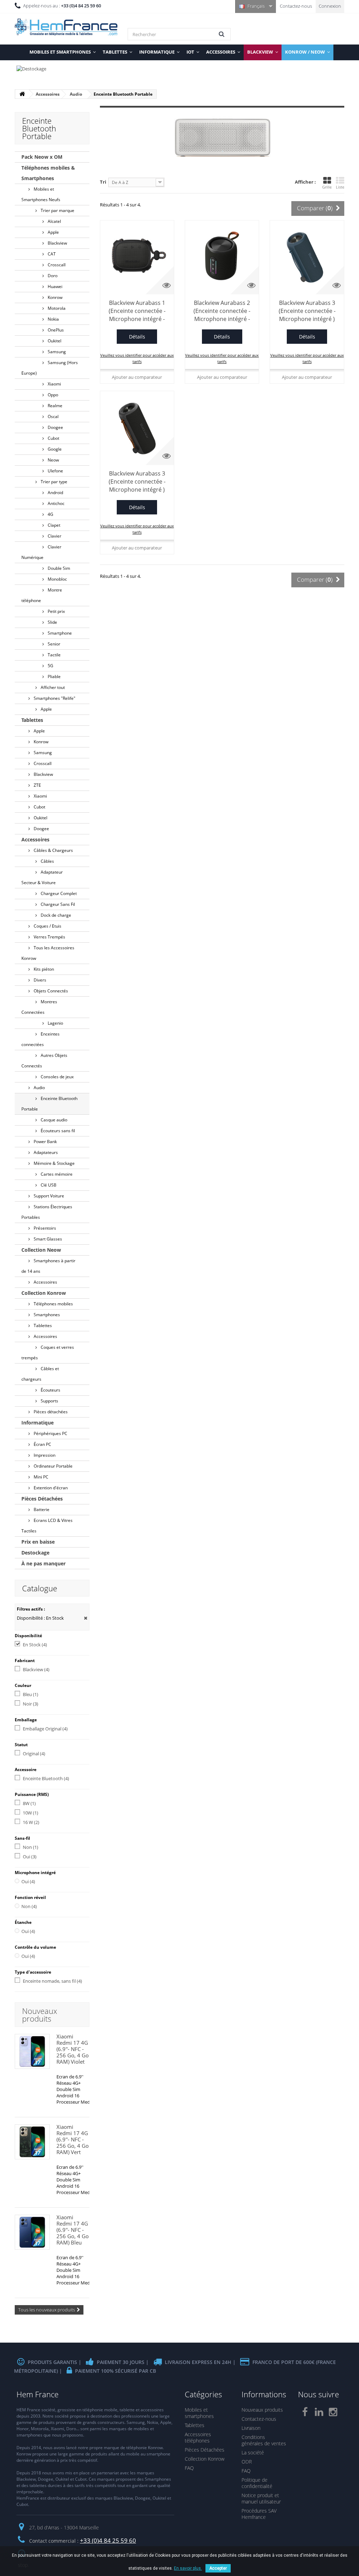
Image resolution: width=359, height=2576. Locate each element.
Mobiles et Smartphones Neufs (41, 194)
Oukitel (54, 341)
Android (55, 493)
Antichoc (56, 503)
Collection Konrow (44, 1293)
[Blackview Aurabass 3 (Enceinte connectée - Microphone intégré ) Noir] (137, 428)
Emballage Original (45, 1729)
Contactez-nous (296, 6)
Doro (52, 276)
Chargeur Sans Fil (57, 904)
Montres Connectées (39, 1007)
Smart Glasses (47, 1239)
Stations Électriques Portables (47, 1212)
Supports (49, 1401)
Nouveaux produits (40, 2015)
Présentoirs (44, 1228)
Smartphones (46, 1315)
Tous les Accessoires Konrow (48, 953)
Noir (31, 1704)
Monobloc (57, 579)
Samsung (56, 352)
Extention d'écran (50, 1488)
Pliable (54, 677)
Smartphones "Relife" (54, 698)
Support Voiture (48, 1196)
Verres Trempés (49, 937)
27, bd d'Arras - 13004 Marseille (64, 2527)
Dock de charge (55, 915)
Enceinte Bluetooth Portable (49, 1104)
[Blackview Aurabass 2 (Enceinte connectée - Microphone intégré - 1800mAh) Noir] (222, 257)
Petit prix (56, 611)
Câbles (47, 861)
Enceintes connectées (40, 1039)
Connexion (330, 6)
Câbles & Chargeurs (53, 850)
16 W (31, 1822)
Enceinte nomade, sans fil (52, 1981)
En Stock (35, 1645)
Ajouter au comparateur (137, 377)
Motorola (56, 308)
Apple (53, 232)
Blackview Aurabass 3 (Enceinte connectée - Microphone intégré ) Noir (137, 482)
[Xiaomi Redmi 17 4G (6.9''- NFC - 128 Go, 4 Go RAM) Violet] (32, 2051)
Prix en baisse (38, 1542)
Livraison (251, 2428)
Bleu (31, 1694)
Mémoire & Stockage (54, 1163)
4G (50, 514)
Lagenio (55, 1023)
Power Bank (45, 1142)
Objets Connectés (50, 991)
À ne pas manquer (43, 1563)
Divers (39, 980)
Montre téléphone (42, 595)
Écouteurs (50, 1390)
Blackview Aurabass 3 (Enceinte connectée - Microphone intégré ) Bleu (307, 311)
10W (31, 1813)
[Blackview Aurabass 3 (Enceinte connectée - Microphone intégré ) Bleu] (307, 257)
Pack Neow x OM (42, 157)
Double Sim (58, 568)
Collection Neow (41, 1250)
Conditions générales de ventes (264, 2440)
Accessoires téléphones (198, 2437)
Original (34, 1754)
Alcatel (54, 221)
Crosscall (56, 265)
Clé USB (48, 1185)
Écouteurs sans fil (57, 1131)
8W (29, 1803)
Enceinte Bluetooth (46, 1778)
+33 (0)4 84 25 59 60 (108, 2540)
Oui (30, 1857)
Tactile (54, 655)
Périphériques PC (50, 1433)
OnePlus (55, 330)
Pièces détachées (50, 1412)
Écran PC (42, 1444)
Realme (55, 406)
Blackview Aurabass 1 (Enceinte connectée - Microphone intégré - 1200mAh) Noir (137, 311)
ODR (247, 2462)
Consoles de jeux (57, 1077)
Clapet (53, 525)
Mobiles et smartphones (199, 2413)
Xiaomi (54, 384)
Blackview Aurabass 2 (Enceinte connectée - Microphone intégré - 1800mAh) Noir (222, 311)
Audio (39, 1088)
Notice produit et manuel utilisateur (261, 2498)
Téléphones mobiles (53, 1304)
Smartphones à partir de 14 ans (48, 1266)
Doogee (55, 427)
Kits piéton (43, 969)
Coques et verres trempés (48, 1352)
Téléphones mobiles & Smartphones (48, 173)
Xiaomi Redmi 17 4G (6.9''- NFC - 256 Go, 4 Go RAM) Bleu (73, 2230)
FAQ (189, 2468)
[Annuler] (86, 1618)
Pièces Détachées (42, 1499)
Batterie (41, 1509)
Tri (103, 182)
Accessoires (35, 839)
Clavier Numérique (41, 552)
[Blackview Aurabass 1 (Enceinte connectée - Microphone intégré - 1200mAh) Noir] (137, 257)
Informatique (38, 1423)
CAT (51, 254)
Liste (340, 187)
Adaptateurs (45, 1152)
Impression (44, 1455)
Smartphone (59, 633)
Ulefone (55, 471)
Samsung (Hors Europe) (50, 368)
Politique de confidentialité (257, 2483)
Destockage (35, 1553)
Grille (327, 187)
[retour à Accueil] (22, 94)
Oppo (52, 395)
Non (31, 1847)
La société (253, 2452)
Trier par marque (57, 210)
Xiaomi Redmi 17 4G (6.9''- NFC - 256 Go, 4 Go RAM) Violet (73, 2049)
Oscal (53, 416)
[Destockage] (179, 72)
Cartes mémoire (56, 1174)
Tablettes (32, 720)
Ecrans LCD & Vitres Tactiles (47, 1526)
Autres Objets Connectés (44, 1061)
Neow (53, 460)
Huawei (55, 286)
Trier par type (53, 482)
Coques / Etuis (47, 926)
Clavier (54, 536)
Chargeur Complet (58, 893)
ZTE (37, 785)
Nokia (53, 319)
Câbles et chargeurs (40, 1374)
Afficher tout (52, 687)
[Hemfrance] (66, 27)
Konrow (55, 297)
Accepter (218, 2568)
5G (50, 666)
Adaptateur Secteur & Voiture (42, 877)
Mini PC (40, 1477)
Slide (52, 622)
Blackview (57, 243)
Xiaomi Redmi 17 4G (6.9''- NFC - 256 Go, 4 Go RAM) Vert (73, 2139)
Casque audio (53, 1120)
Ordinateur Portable (53, 1466)
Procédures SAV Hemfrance (259, 2514)
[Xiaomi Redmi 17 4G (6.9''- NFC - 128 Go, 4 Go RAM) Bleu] (32, 2232)
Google (54, 449)
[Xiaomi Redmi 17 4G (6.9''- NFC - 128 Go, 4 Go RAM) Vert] (32, 2142)
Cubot (53, 438)
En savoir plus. (188, 2568)
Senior (53, 644)
